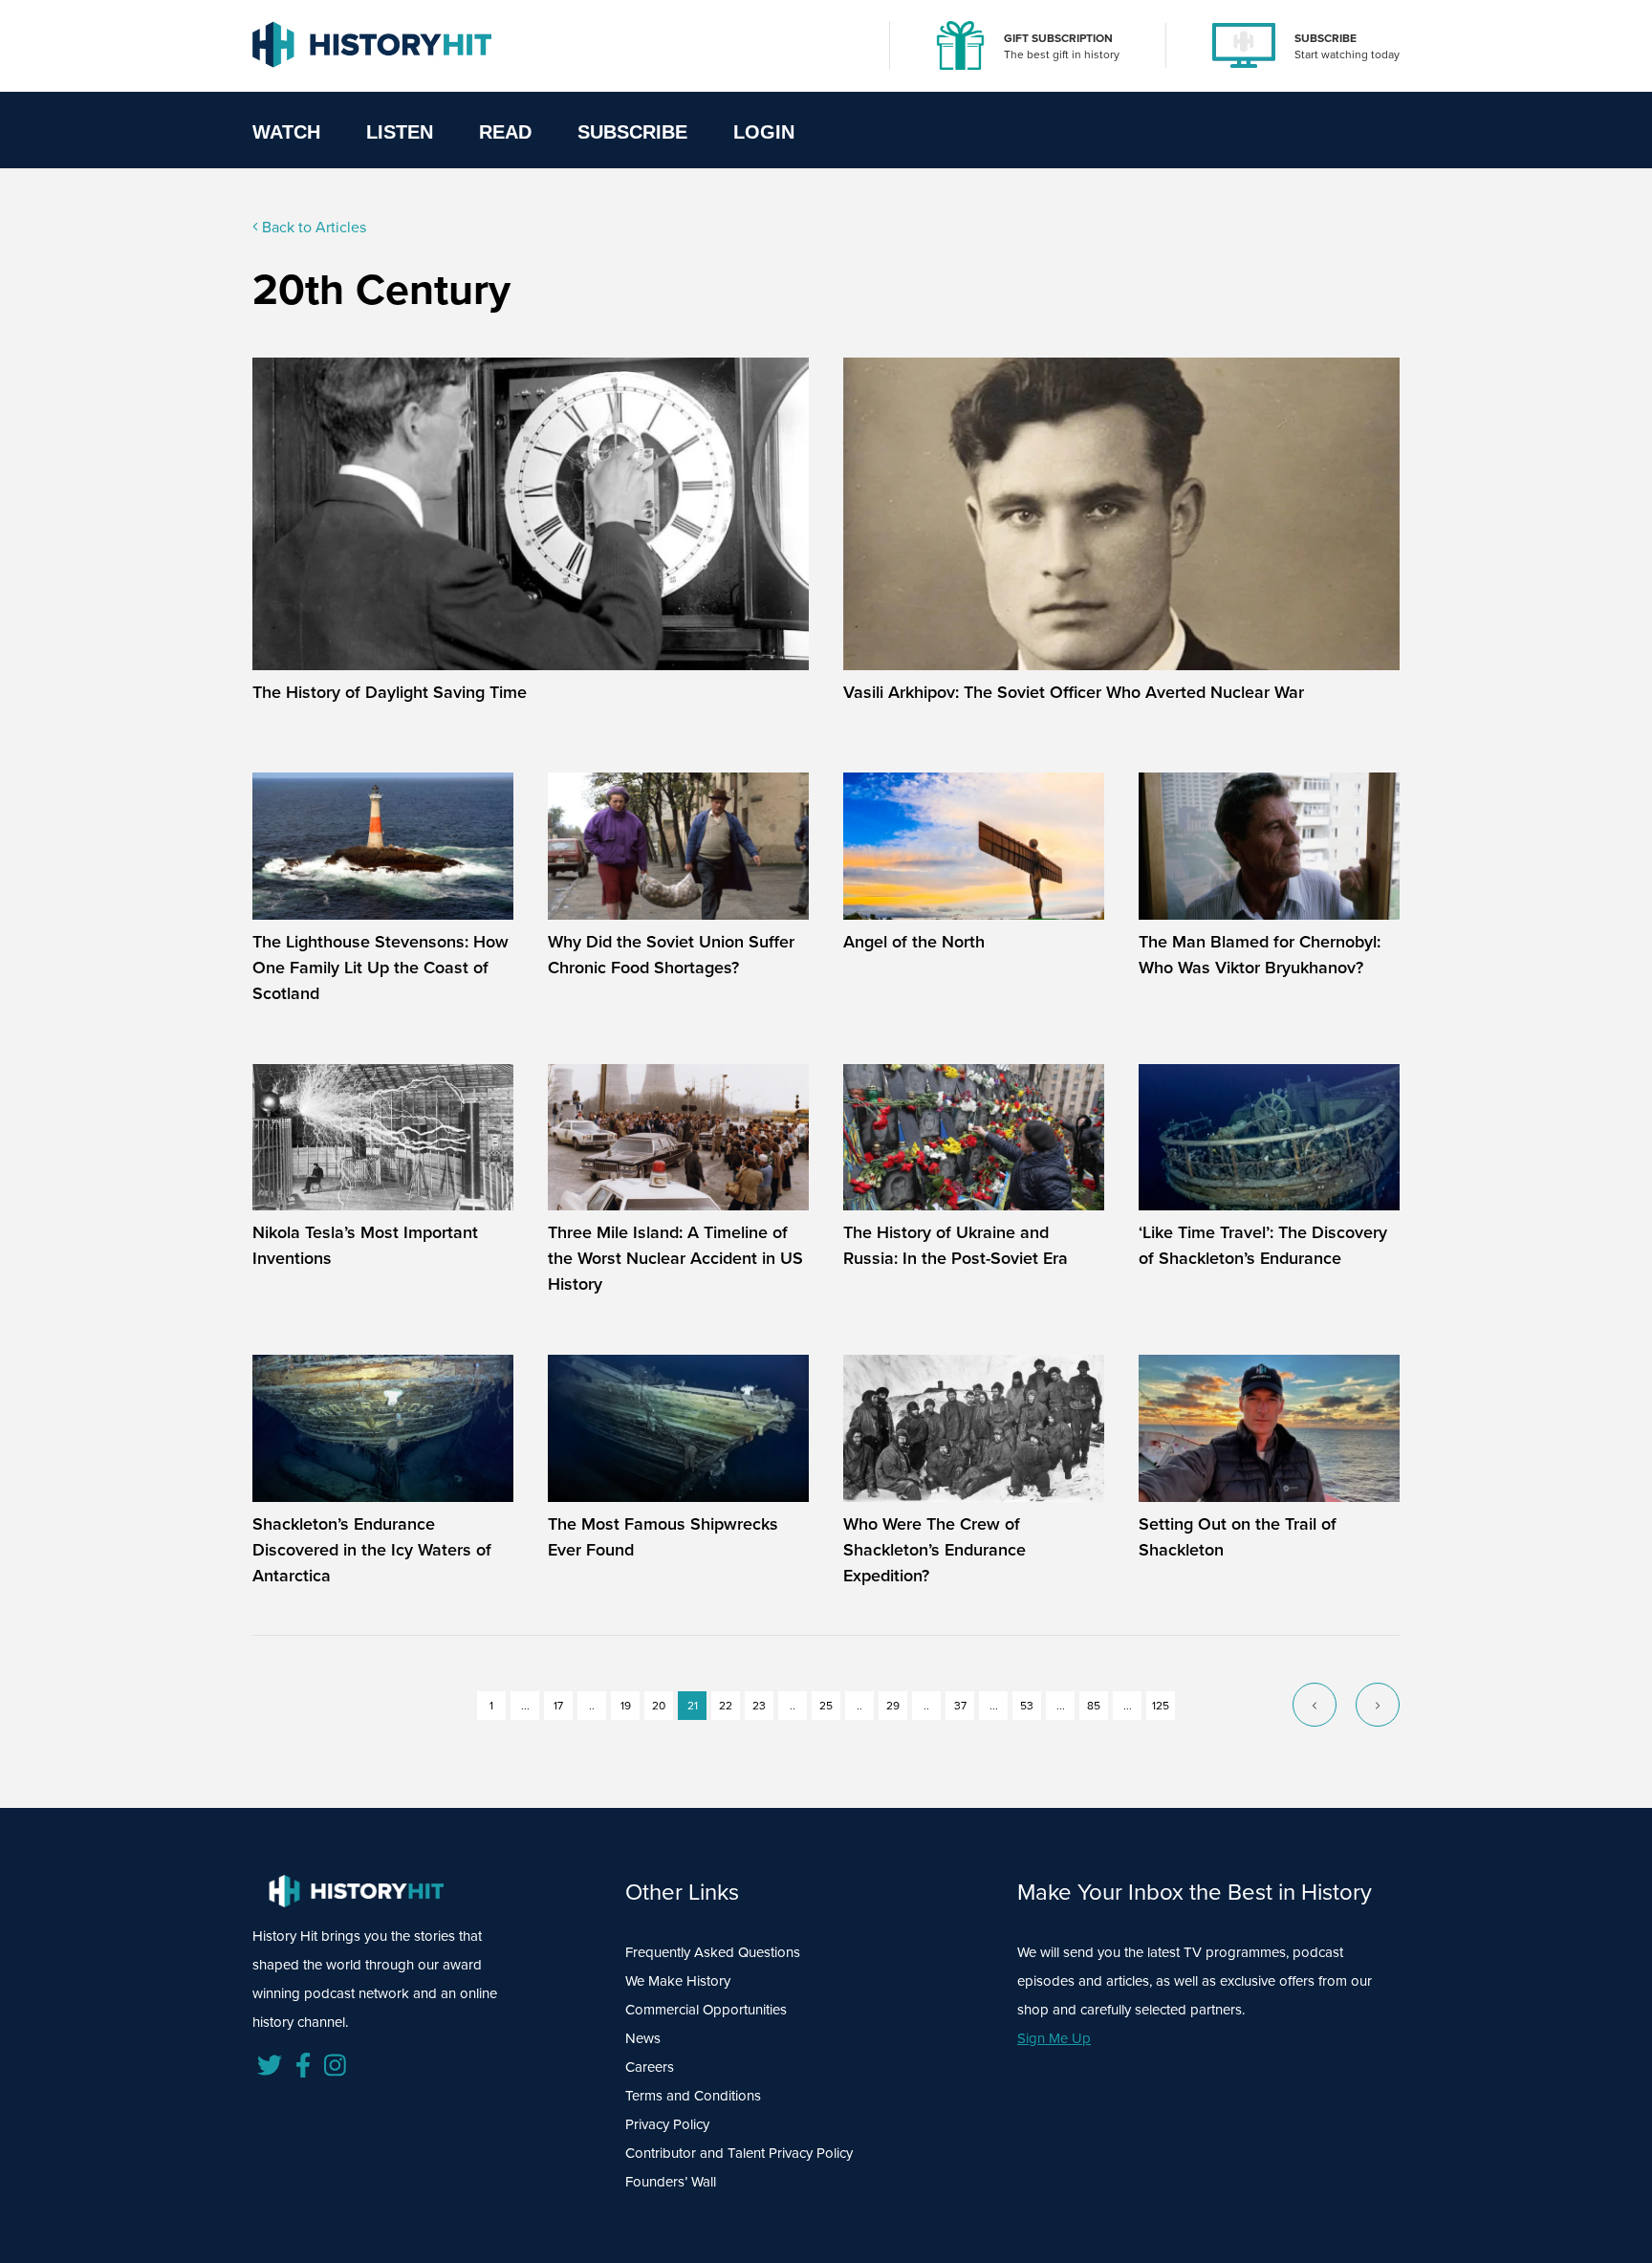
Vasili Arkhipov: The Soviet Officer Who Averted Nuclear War (1074, 692)
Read (505, 132)
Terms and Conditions (693, 2096)
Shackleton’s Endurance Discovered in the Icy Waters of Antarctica (372, 1550)
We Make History (678, 1981)
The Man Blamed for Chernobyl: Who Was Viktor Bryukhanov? (1260, 955)
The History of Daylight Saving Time (390, 692)
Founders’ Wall (671, 2182)
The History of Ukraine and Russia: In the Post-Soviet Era (956, 1245)
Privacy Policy (667, 2124)
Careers (650, 2067)
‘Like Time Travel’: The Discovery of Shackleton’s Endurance (1263, 1245)
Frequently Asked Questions (713, 1952)
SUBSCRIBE (1326, 38)
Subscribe (632, 132)
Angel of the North (914, 942)
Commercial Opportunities (706, 2010)
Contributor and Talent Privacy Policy (739, 2153)
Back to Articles (312, 227)
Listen (400, 132)
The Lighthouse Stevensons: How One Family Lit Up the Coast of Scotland (380, 968)
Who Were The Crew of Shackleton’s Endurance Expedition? (935, 1550)
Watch (286, 132)
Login (764, 132)
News (643, 2038)
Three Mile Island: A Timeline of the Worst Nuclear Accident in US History (675, 1258)
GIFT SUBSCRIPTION (1058, 38)
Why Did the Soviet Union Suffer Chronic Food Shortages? (671, 955)
